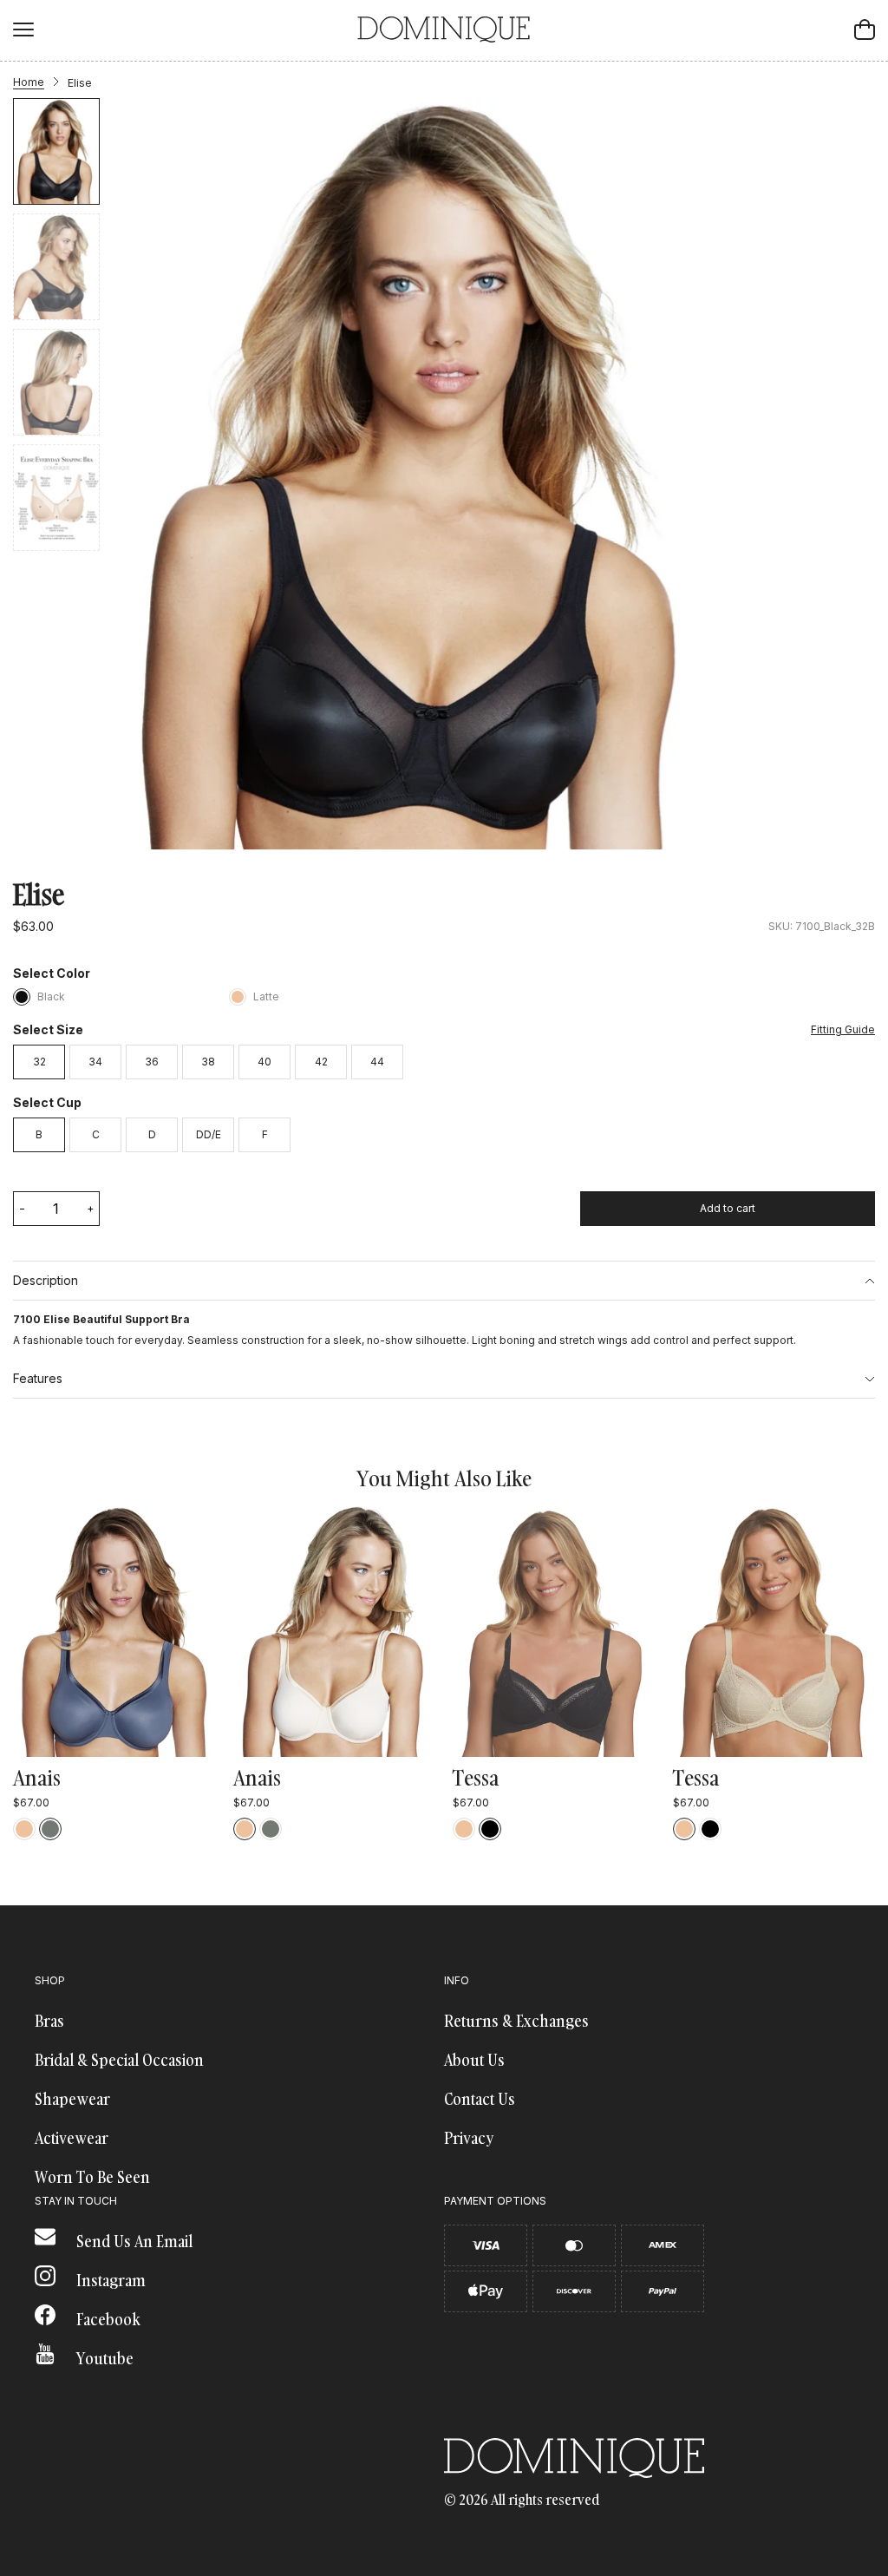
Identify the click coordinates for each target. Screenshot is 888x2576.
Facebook (107, 2320)
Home (29, 82)
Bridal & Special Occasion (119, 2060)
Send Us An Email (133, 2242)
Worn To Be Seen (92, 2177)
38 (208, 1062)
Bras (49, 2021)
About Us (474, 2060)
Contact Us (480, 2099)
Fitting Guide (843, 1030)
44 (377, 1062)
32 (39, 1062)
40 (264, 1062)
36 (152, 1062)
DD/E (209, 1134)
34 (95, 1062)
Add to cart (728, 1208)
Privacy (469, 2138)
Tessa (476, 1778)
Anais (37, 1778)
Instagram (109, 2281)
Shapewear (72, 2099)
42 (321, 1062)
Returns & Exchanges (516, 2021)
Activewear (72, 2138)
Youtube (103, 2359)
